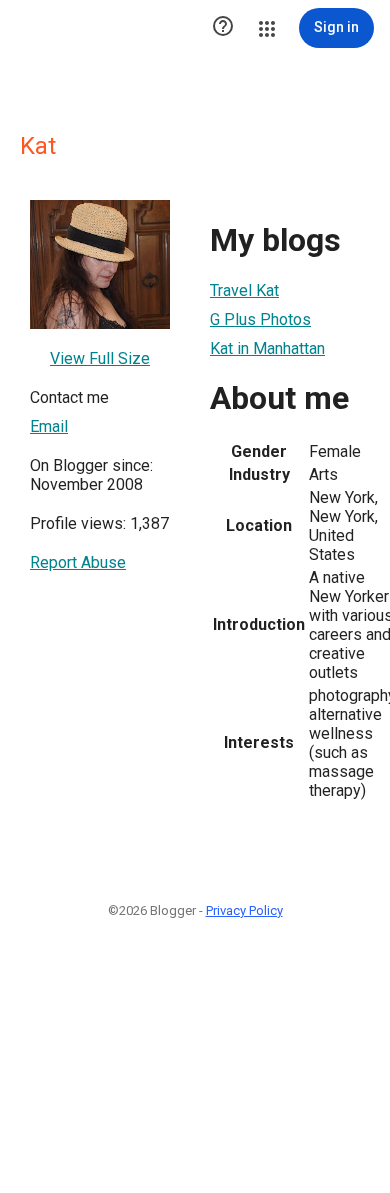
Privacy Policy (244, 910)
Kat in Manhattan (267, 348)
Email (49, 426)
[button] (223, 28)
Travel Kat (244, 290)
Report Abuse (78, 562)
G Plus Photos (260, 319)
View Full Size (100, 358)
